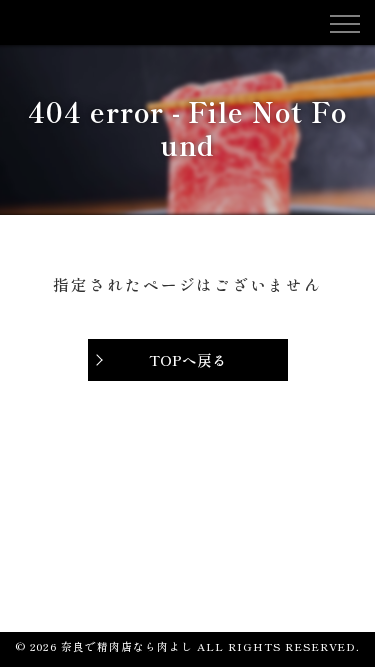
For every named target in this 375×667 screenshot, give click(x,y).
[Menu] (344, 22)
